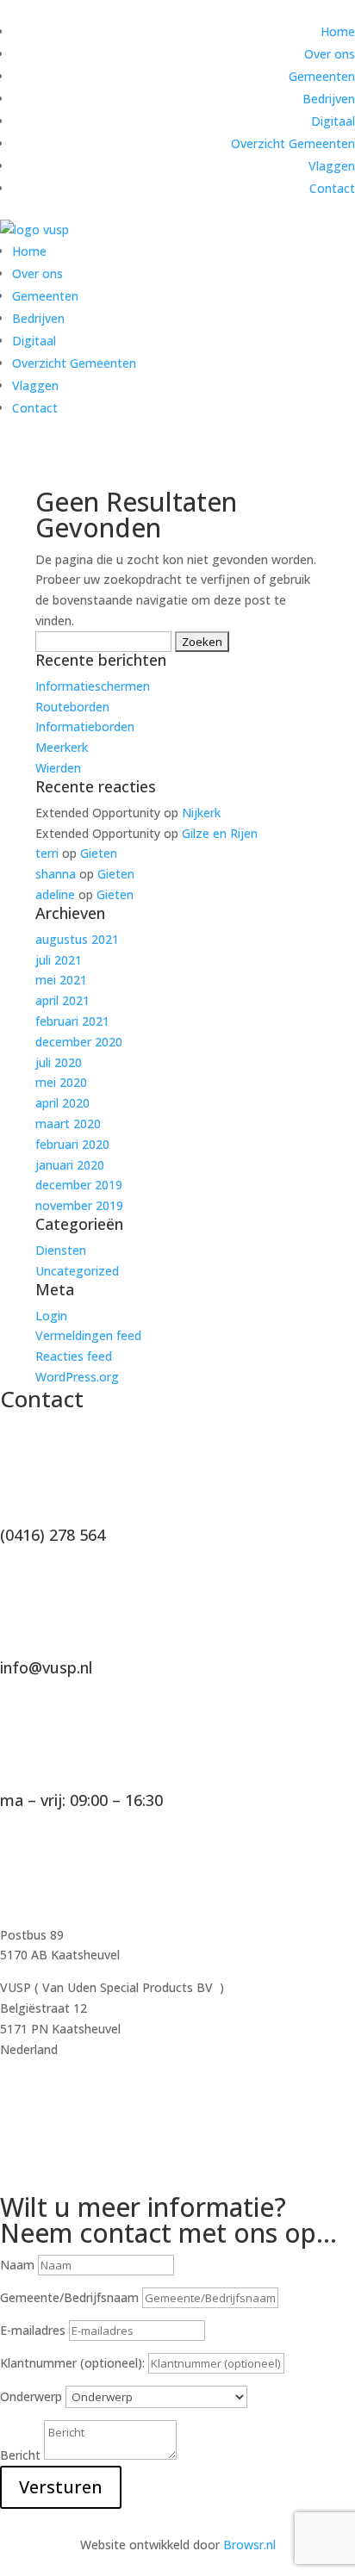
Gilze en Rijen (220, 833)
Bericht (20, 2455)
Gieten (99, 853)
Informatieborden (85, 726)
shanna (56, 874)
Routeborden (72, 707)
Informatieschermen (93, 686)
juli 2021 (59, 960)
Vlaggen (332, 166)
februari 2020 (72, 1144)
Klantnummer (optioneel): (74, 2363)
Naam (17, 2265)
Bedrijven (329, 99)
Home (338, 31)
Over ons (330, 54)
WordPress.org (77, 1377)
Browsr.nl (249, 2545)
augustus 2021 (77, 939)
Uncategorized (77, 1271)
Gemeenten (322, 76)
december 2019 (79, 1185)
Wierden (58, 768)
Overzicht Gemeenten (293, 143)
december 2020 (79, 1042)
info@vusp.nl (46, 1667)
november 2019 (79, 1205)
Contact (332, 188)
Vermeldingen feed (88, 1335)
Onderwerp (31, 2396)
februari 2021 (72, 1021)
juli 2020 (59, 1062)
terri (47, 853)
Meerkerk (62, 747)
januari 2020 (70, 1165)
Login (51, 1316)
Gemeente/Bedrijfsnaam (69, 2297)
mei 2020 (61, 1082)
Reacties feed (74, 1356)
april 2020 (62, 1103)
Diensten (61, 1250)
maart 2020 (68, 1124)
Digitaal (333, 121)
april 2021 (62, 1000)
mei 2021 (61, 980)
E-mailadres (33, 2330)
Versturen (61, 2487)
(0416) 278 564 (53, 1535)
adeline (55, 894)
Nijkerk (201, 813)
